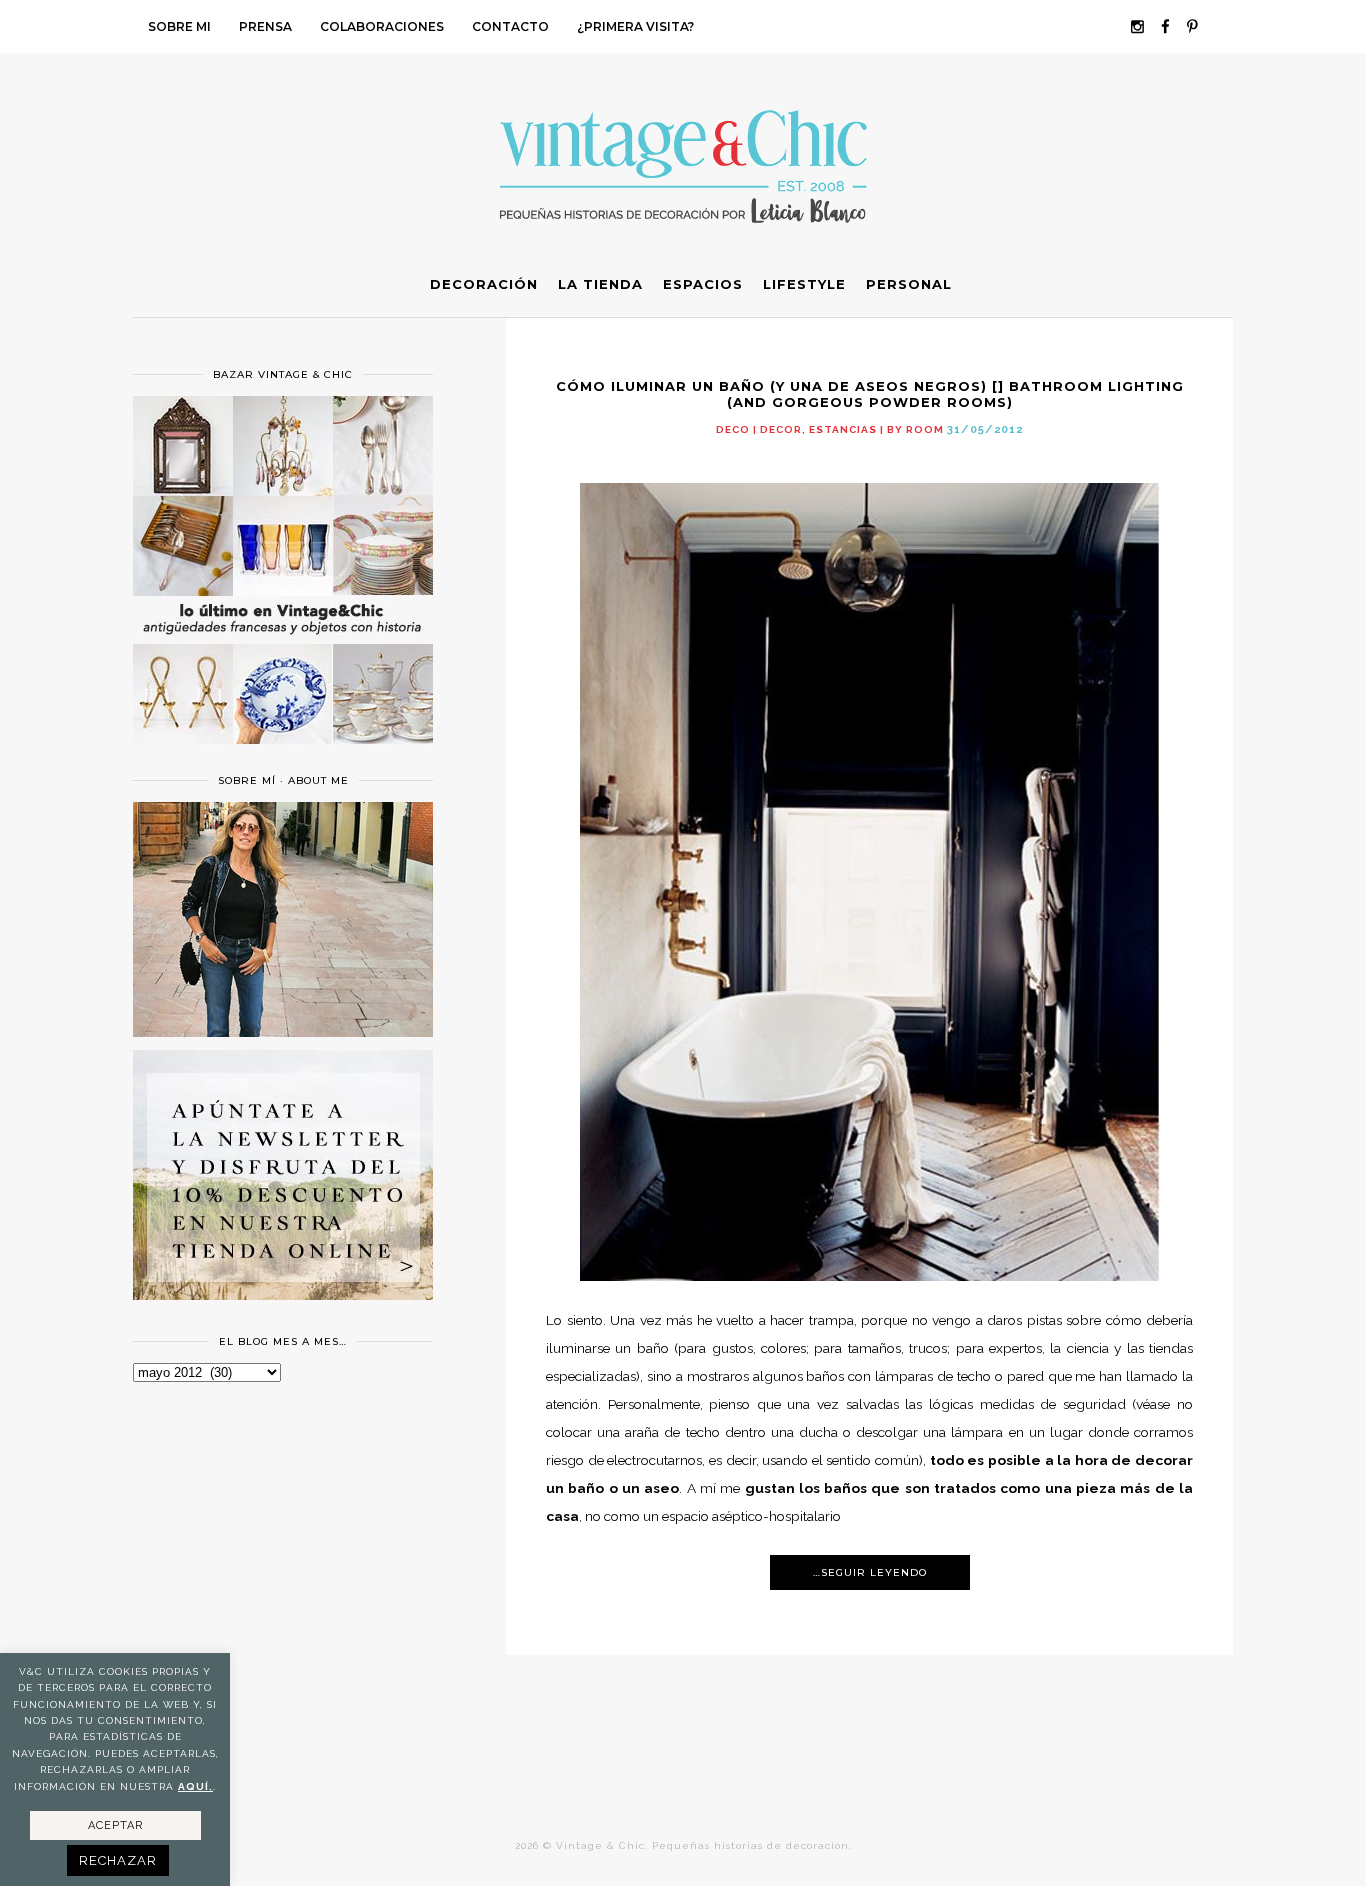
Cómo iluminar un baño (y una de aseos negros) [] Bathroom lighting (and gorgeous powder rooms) (870, 394)
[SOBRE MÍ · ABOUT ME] (283, 1032)
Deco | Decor (759, 429)
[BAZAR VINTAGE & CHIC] (283, 756)
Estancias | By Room (876, 429)
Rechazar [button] (118, 1860)
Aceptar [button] (115, 1825)
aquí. (195, 1786)
